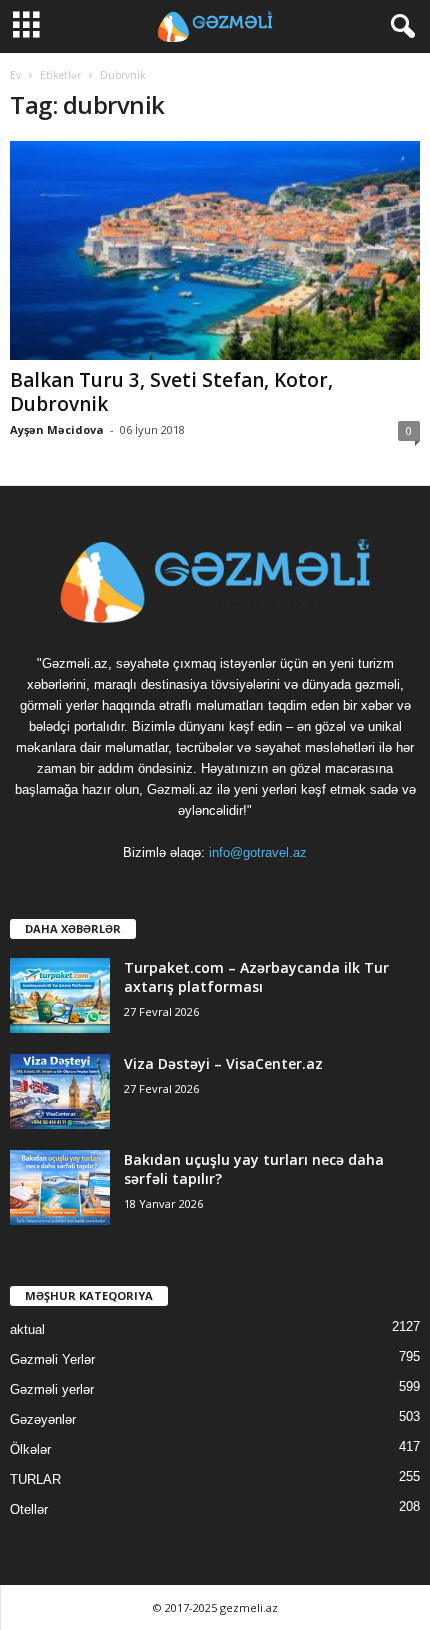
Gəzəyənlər (43, 1419)
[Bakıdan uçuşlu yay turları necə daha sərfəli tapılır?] (60, 1187)
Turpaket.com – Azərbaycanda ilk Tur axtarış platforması (256, 977)
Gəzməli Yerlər (52, 1359)
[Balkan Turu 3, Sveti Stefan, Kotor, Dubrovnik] (215, 250)
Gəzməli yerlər (52, 1389)
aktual (27, 1329)
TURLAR (35, 1479)
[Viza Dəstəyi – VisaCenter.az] (60, 1091)
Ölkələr (30, 1449)
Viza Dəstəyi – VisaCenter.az (223, 1063)
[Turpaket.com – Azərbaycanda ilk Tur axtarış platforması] (60, 995)
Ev (15, 75)
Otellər (29, 1509)
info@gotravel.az (258, 852)
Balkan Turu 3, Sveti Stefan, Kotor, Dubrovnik (171, 392)
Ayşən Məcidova (57, 429)
